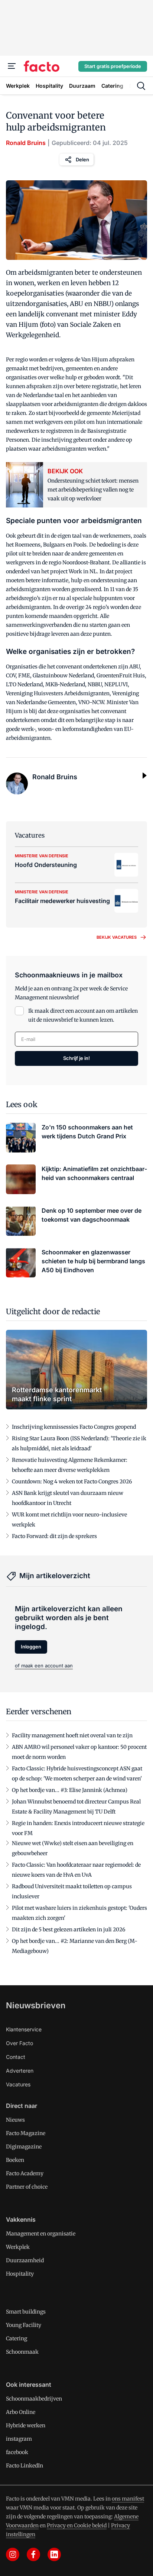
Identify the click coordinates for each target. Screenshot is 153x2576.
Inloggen (31, 1647)
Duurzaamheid (25, 2260)
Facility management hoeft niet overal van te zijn (72, 1735)
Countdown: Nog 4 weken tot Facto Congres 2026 (72, 1482)
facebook (17, 2452)
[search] (141, 86)
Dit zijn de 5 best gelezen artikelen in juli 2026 (69, 1929)
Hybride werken (26, 2425)
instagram (19, 2439)
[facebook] (33, 2554)
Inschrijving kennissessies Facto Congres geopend (74, 1427)
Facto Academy (25, 2173)
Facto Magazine (26, 2133)
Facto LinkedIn (25, 2466)
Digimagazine (24, 2147)
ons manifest (128, 2499)
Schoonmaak (22, 2352)
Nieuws (15, 2120)
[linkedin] (54, 2554)
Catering (17, 2338)
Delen (82, 159)
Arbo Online (21, 2412)
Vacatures (18, 2084)
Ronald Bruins (26, 143)
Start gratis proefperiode (113, 66)
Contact (16, 2057)
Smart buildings (26, 2312)
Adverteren (20, 2071)
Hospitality (20, 2274)
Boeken (15, 2160)
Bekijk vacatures (117, 937)
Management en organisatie (41, 2234)
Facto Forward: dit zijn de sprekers (54, 1536)
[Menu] (12, 66)
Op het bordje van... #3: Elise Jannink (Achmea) (70, 1790)
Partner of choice (27, 2187)
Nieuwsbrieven (36, 2005)
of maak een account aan (44, 1666)
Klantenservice (24, 2029)
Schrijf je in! (76, 1058)
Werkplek (18, 2247)
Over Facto (19, 2043)
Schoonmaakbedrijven (34, 2399)
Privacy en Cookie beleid (77, 2525)
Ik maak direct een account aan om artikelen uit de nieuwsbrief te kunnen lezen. (83, 1015)
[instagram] (13, 2554)
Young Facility (24, 2325)
